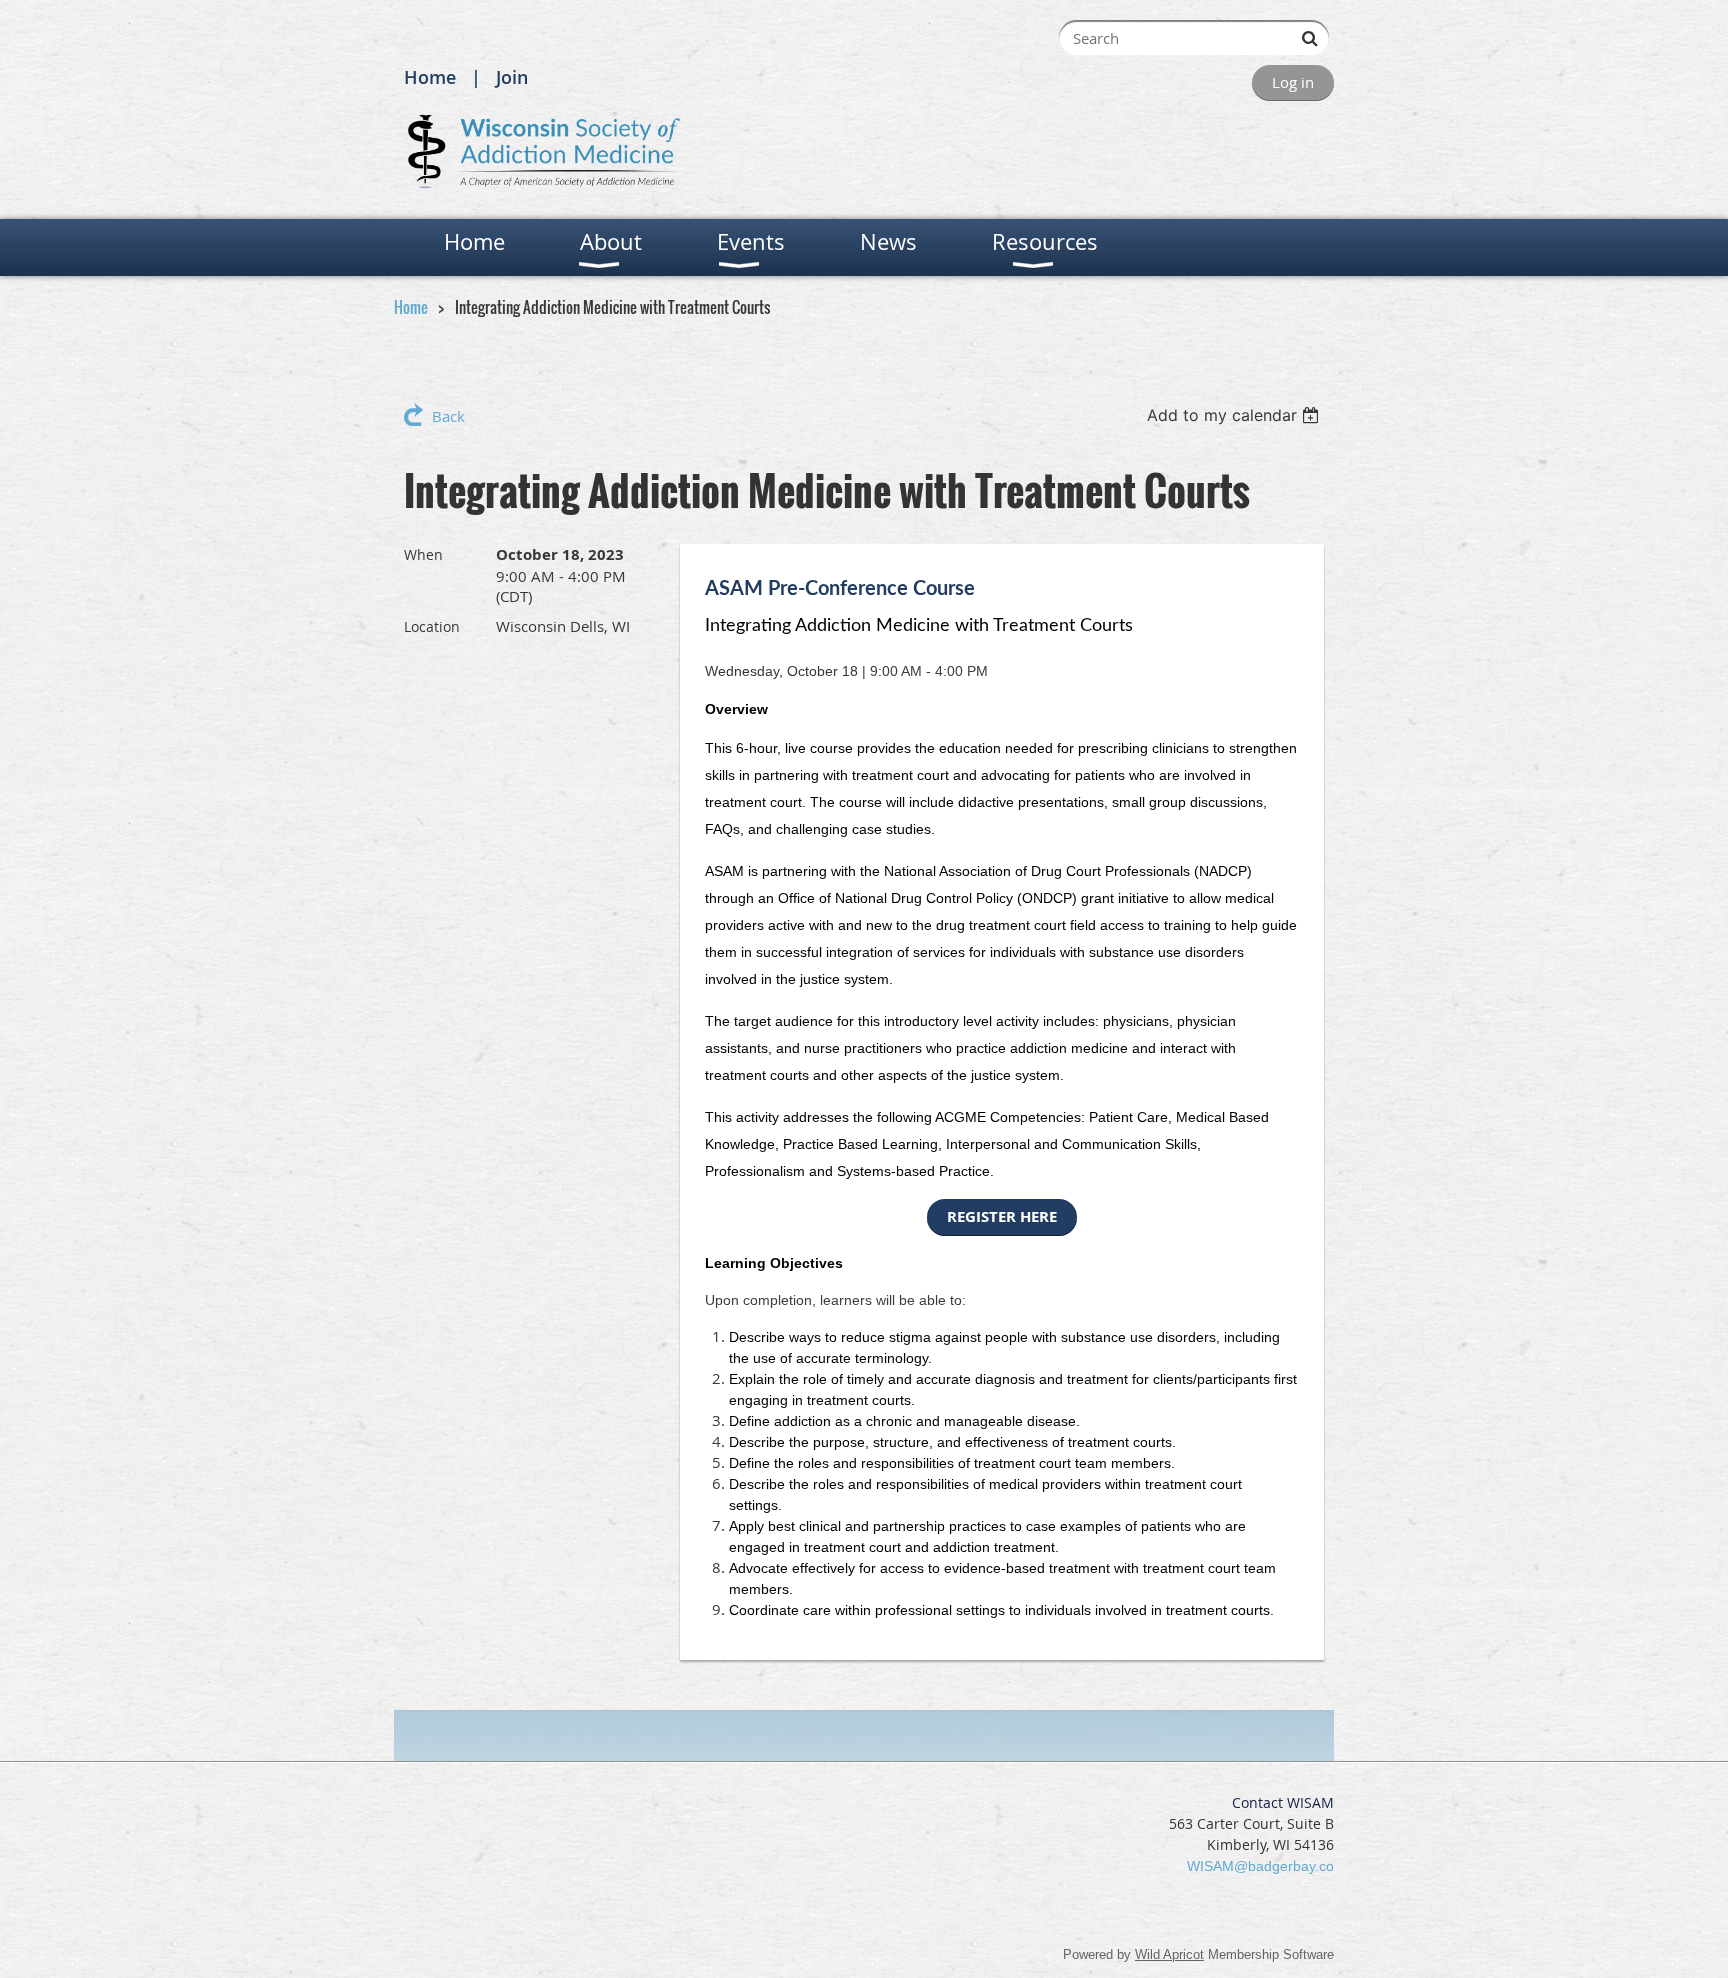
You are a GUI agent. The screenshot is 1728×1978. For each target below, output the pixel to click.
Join (512, 77)
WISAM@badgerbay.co (1260, 1866)
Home (430, 77)
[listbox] (1235, 415)
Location (432, 626)
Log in (1293, 82)
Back (448, 416)
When (423, 554)
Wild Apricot (1169, 1954)
